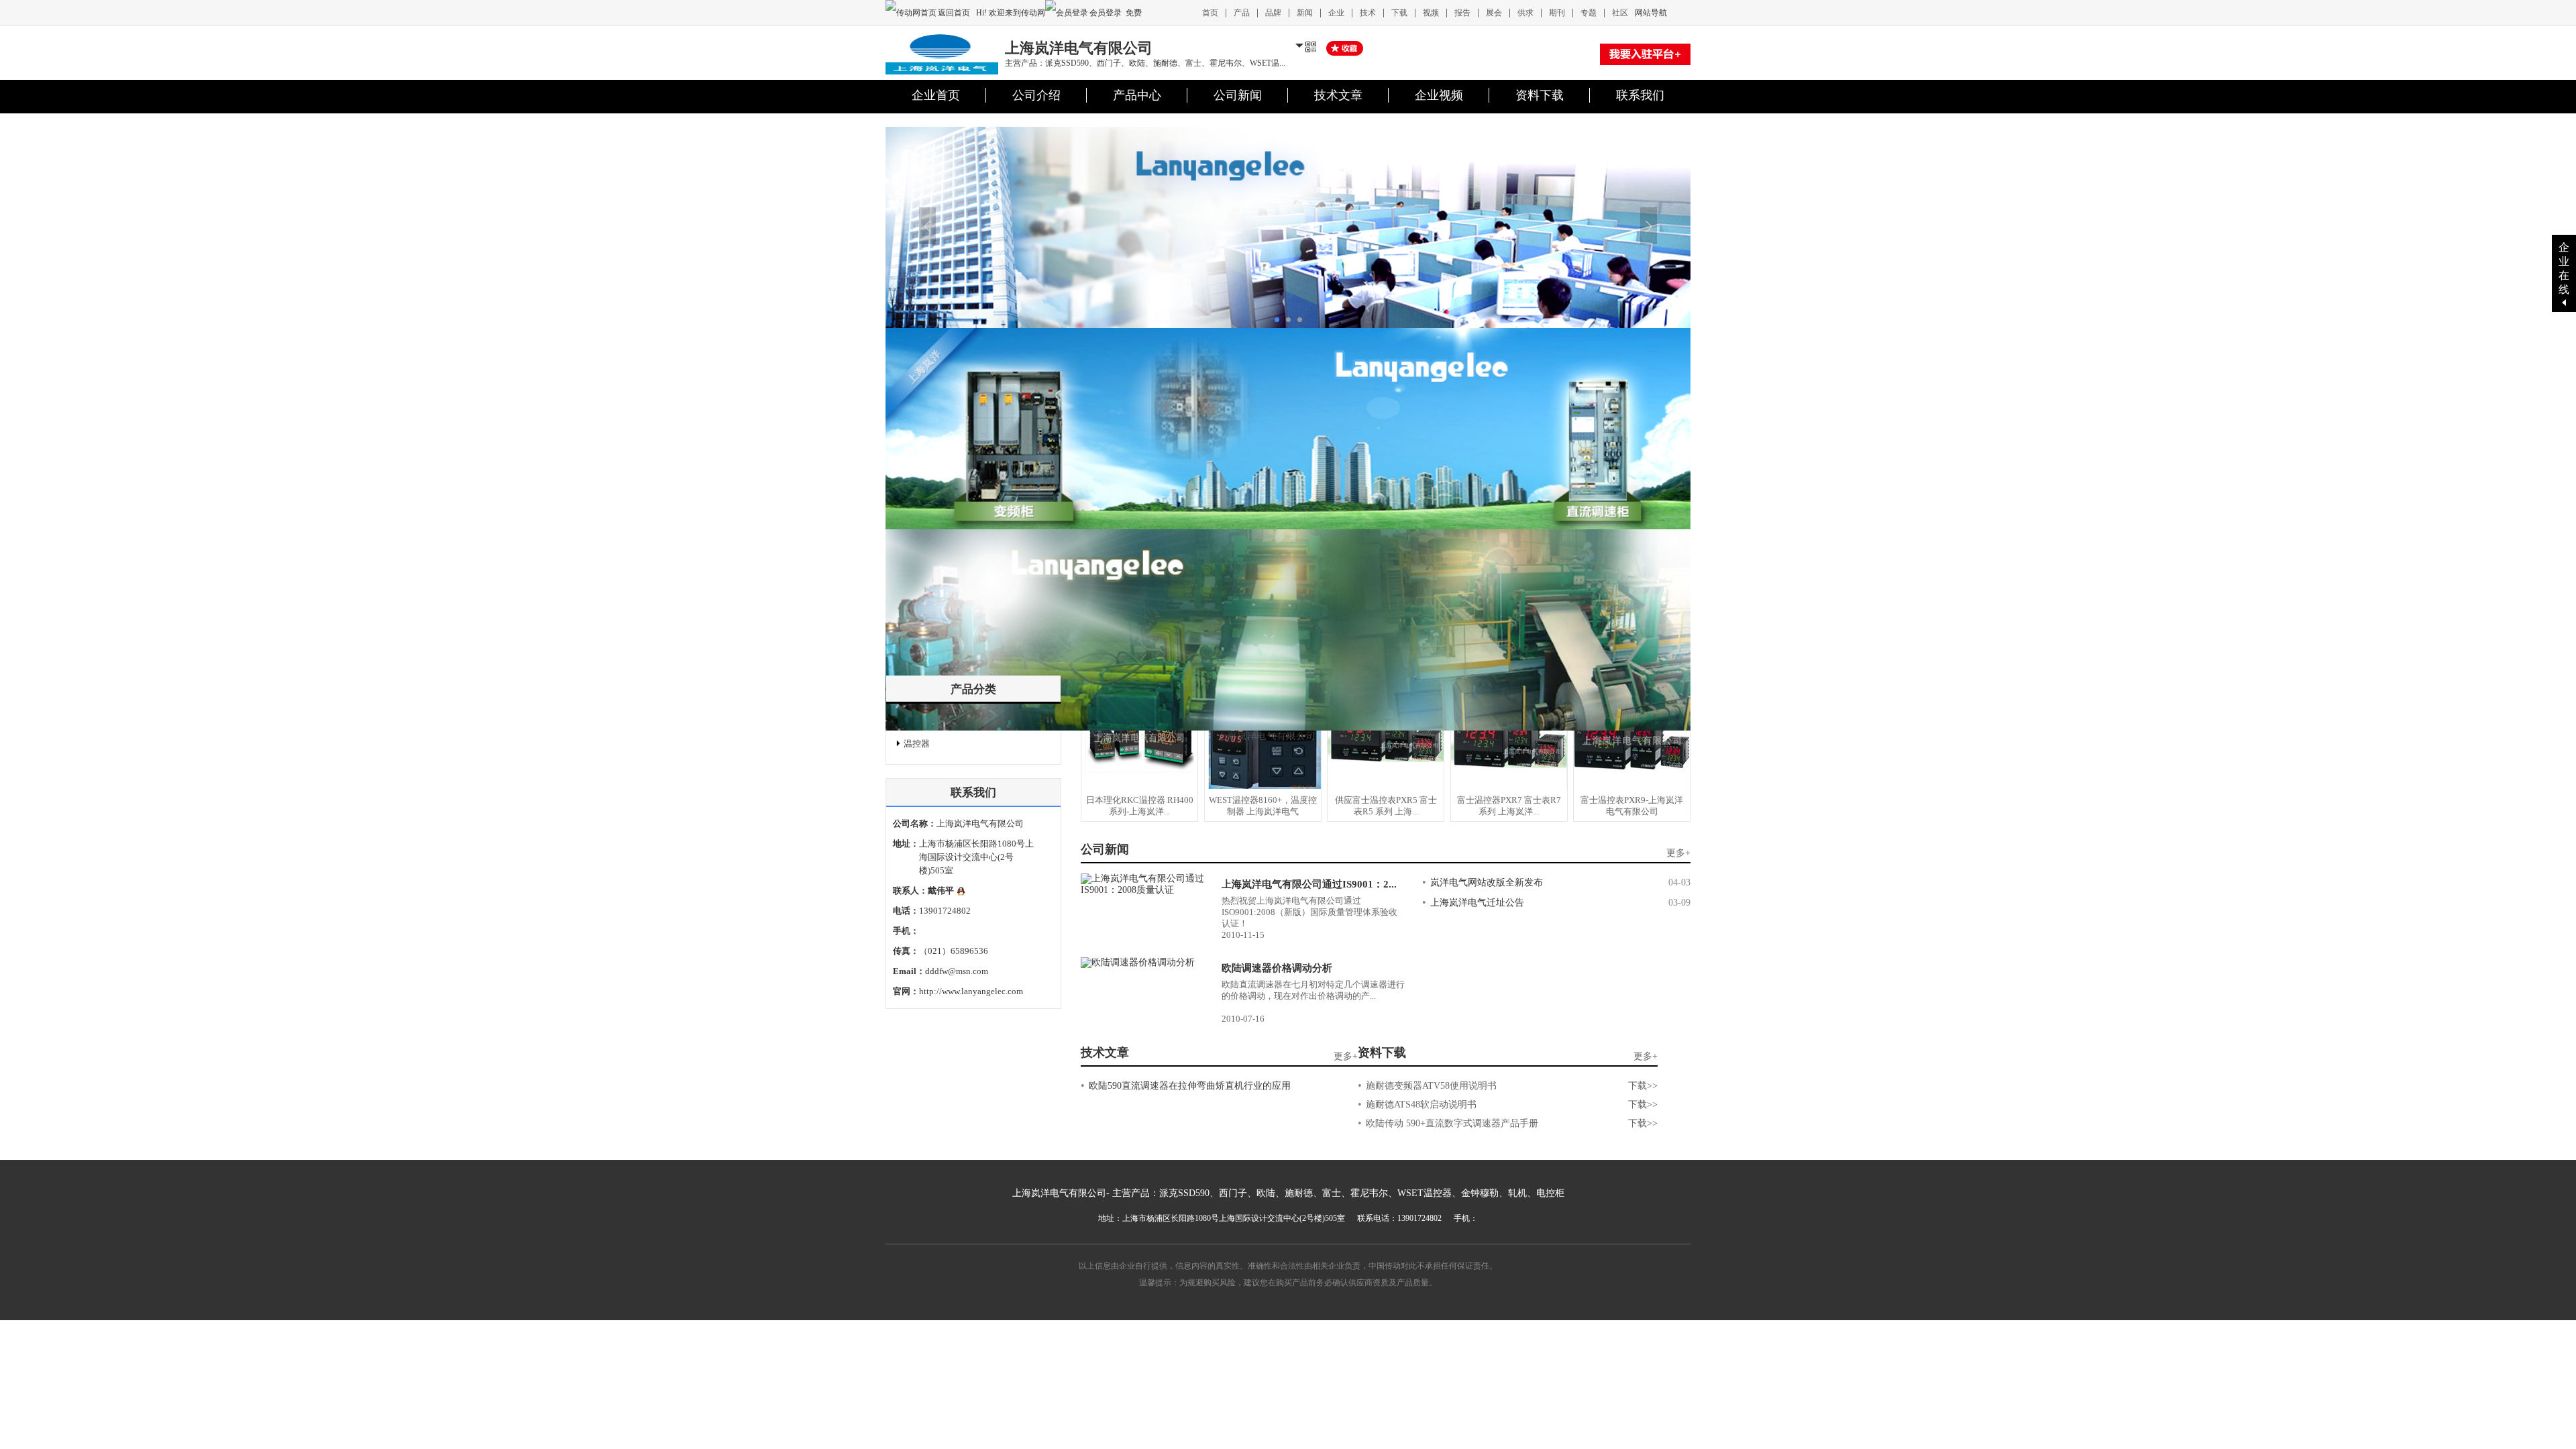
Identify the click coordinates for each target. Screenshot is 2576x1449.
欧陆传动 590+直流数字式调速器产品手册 (1452, 1123)
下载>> (1643, 1086)
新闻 (1305, 13)
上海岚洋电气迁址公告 (1477, 903)
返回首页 (955, 13)
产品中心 (1137, 95)
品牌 (1273, 13)
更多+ (1678, 853)
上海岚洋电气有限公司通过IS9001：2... (1309, 884)
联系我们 (1640, 95)
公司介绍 (1036, 95)
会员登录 (1106, 13)
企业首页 (936, 95)
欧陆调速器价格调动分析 (1277, 968)
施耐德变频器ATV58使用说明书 (1431, 1086)
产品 (1242, 13)
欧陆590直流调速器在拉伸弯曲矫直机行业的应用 (1190, 1086)
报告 (1462, 13)
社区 (1620, 13)
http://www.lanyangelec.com (971, 991)
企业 (1336, 13)
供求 (1525, 13)
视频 (1431, 13)
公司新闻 (1238, 95)
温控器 (917, 744)
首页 (1210, 13)
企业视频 (1439, 95)
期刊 (1557, 13)
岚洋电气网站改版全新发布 (1487, 882)
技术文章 (1338, 95)
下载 (1399, 13)
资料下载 (1540, 95)
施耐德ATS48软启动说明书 (1421, 1105)
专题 (1589, 13)
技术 (1368, 13)
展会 (1494, 13)
